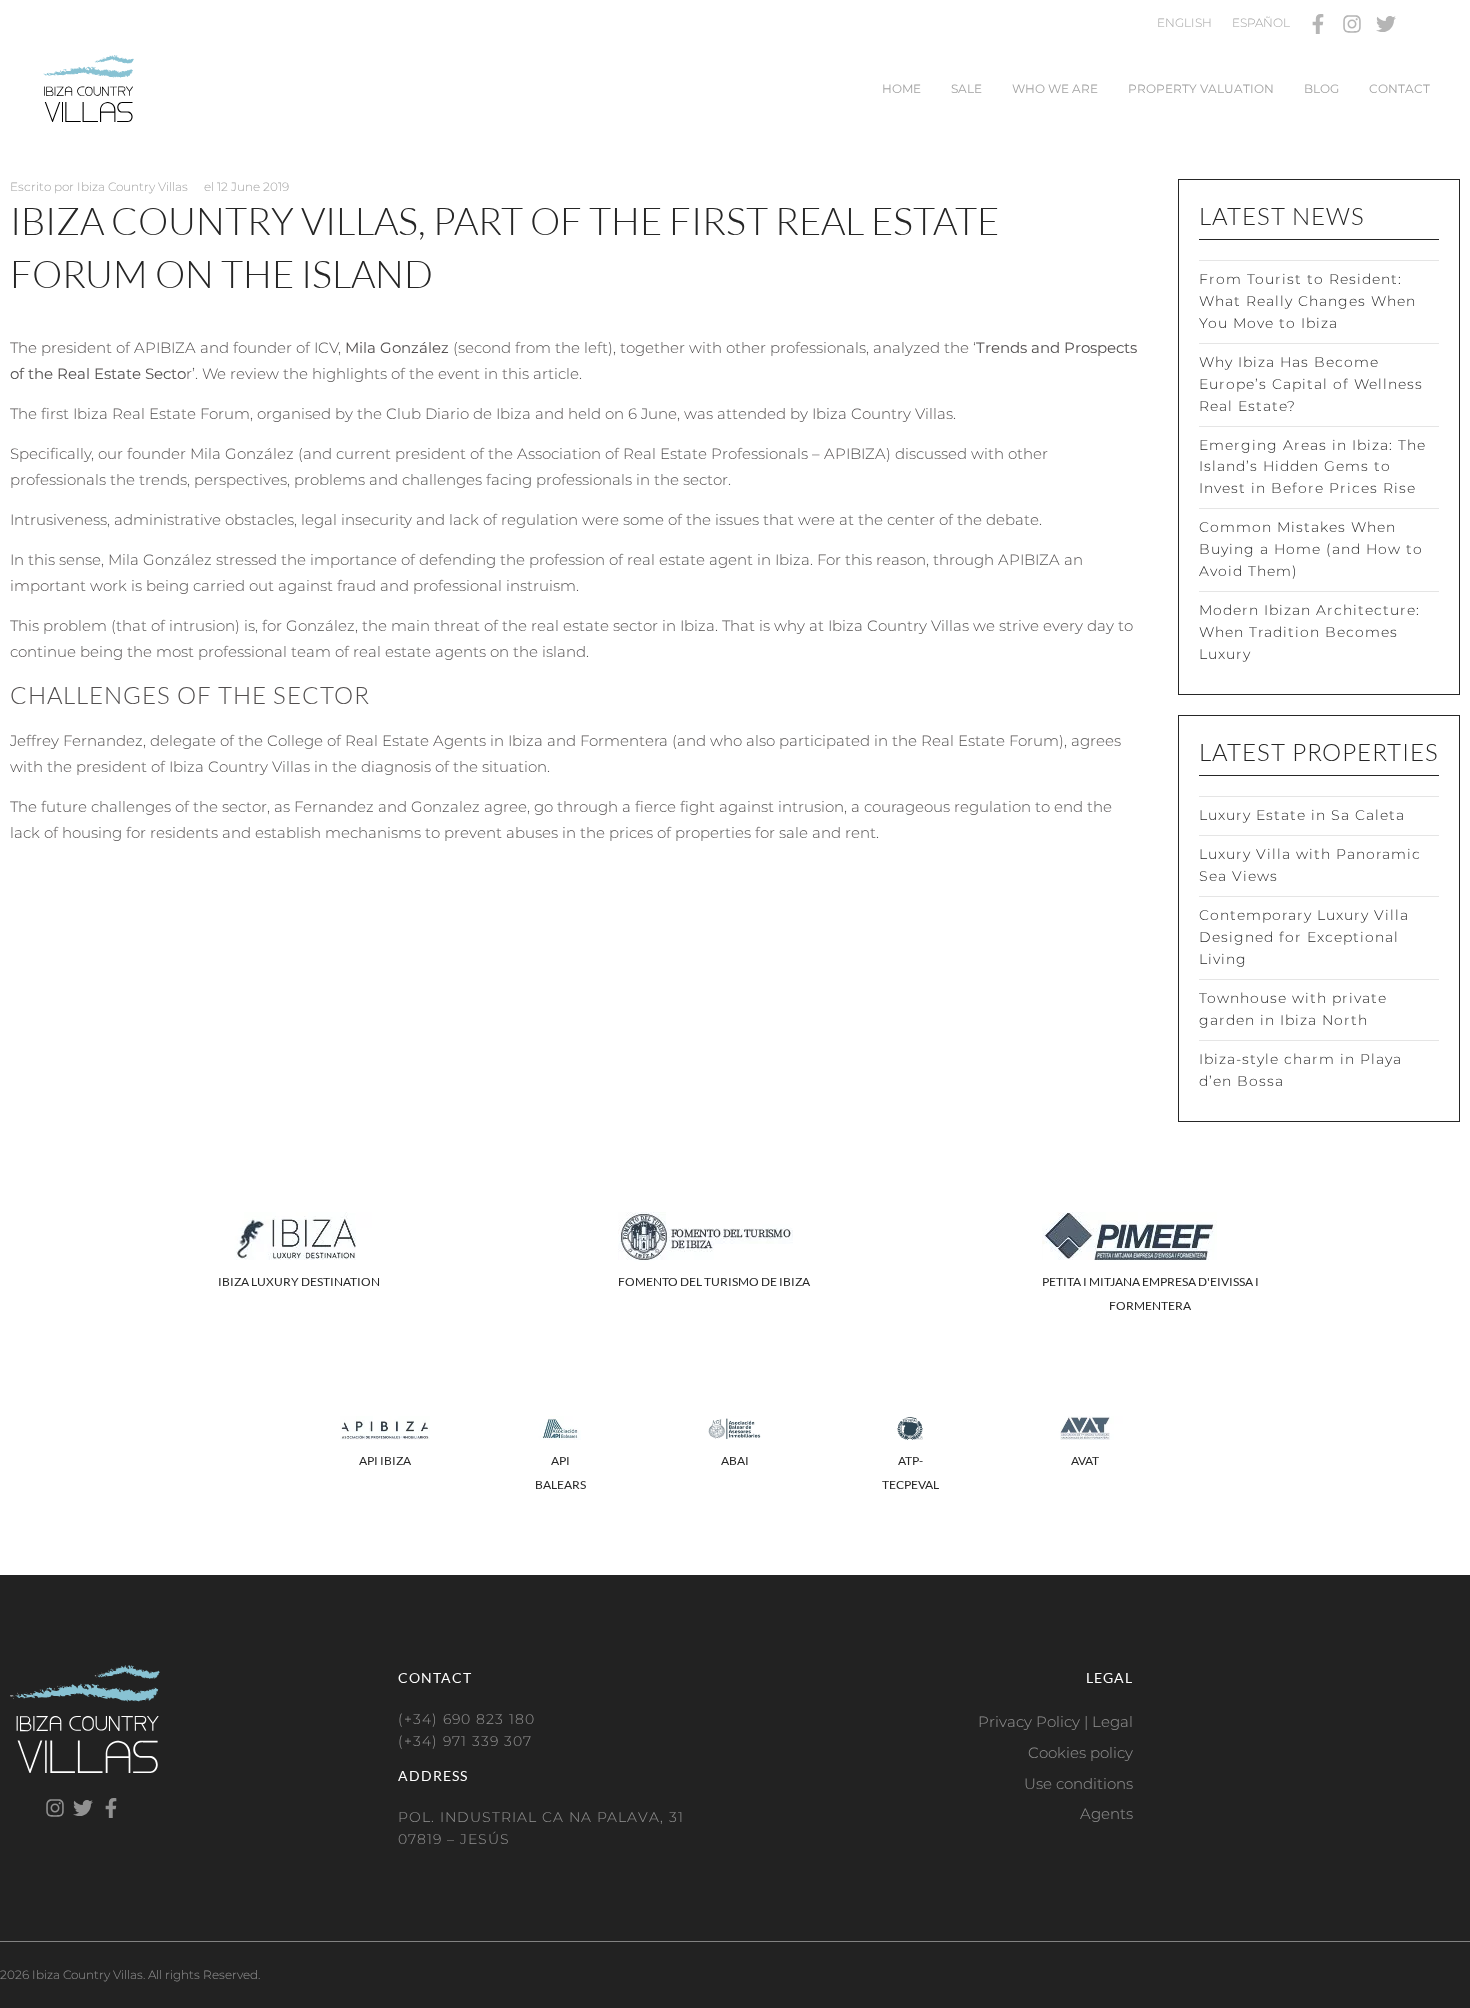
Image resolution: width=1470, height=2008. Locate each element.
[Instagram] (1352, 24)
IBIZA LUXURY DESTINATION (299, 1281)
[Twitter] (1386, 24)
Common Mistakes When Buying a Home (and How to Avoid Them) (1311, 549)
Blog (1321, 88)
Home (901, 88)
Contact (1399, 88)
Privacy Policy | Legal (1055, 1721)
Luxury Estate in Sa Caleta (1302, 815)
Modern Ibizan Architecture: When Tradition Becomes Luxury (1309, 632)
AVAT (1085, 1460)
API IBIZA (385, 1460)
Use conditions (1078, 1783)
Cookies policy (1080, 1752)
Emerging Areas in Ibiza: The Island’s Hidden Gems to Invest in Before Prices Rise (1312, 467)
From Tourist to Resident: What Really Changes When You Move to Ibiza (1307, 301)
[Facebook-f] (1318, 24)
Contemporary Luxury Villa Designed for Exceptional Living (1304, 937)
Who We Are (1055, 88)
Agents (1106, 1813)
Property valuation (1201, 88)
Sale (966, 88)
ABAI (735, 1460)
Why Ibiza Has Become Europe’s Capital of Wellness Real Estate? (1311, 384)
